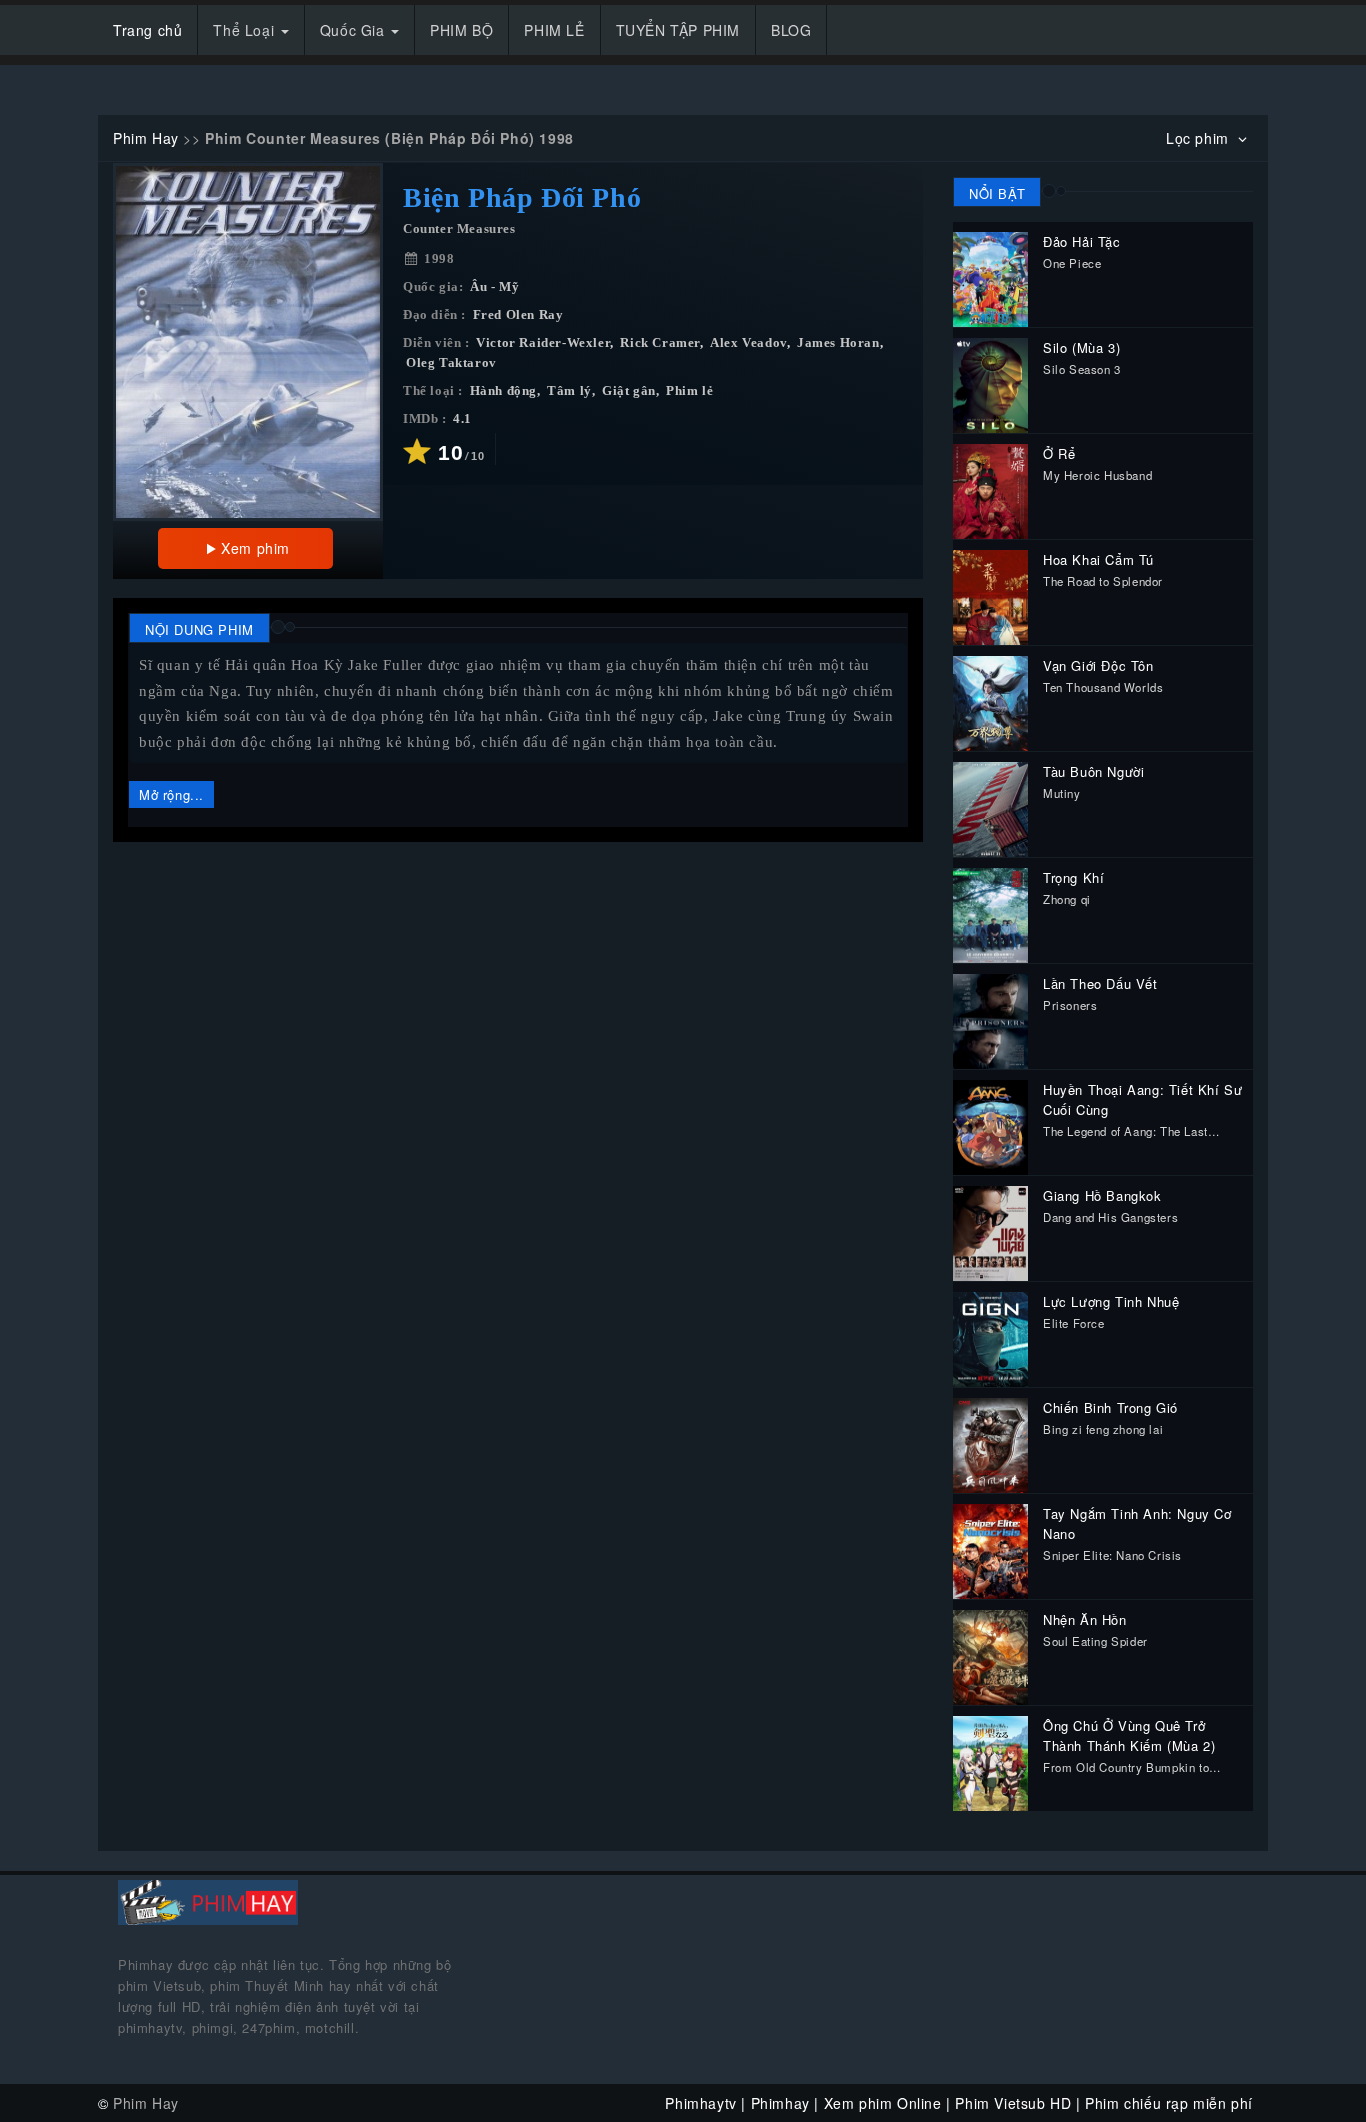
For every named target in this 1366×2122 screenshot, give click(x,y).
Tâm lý (569, 391)
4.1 (462, 419)
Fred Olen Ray (518, 315)
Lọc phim (1199, 138)
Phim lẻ (689, 391)
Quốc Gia (354, 30)
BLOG (791, 30)
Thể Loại (245, 30)
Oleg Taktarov (451, 363)
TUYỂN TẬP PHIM (678, 30)
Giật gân (629, 391)
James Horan (838, 343)
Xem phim (255, 548)
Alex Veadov (748, 343)
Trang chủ (147, 30)
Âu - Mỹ (494, 287)
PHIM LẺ (554, 30)
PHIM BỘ (461, 30)
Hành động (503, 391)
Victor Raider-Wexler (543, 343)
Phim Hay (146, 138)
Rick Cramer (660, 343)
